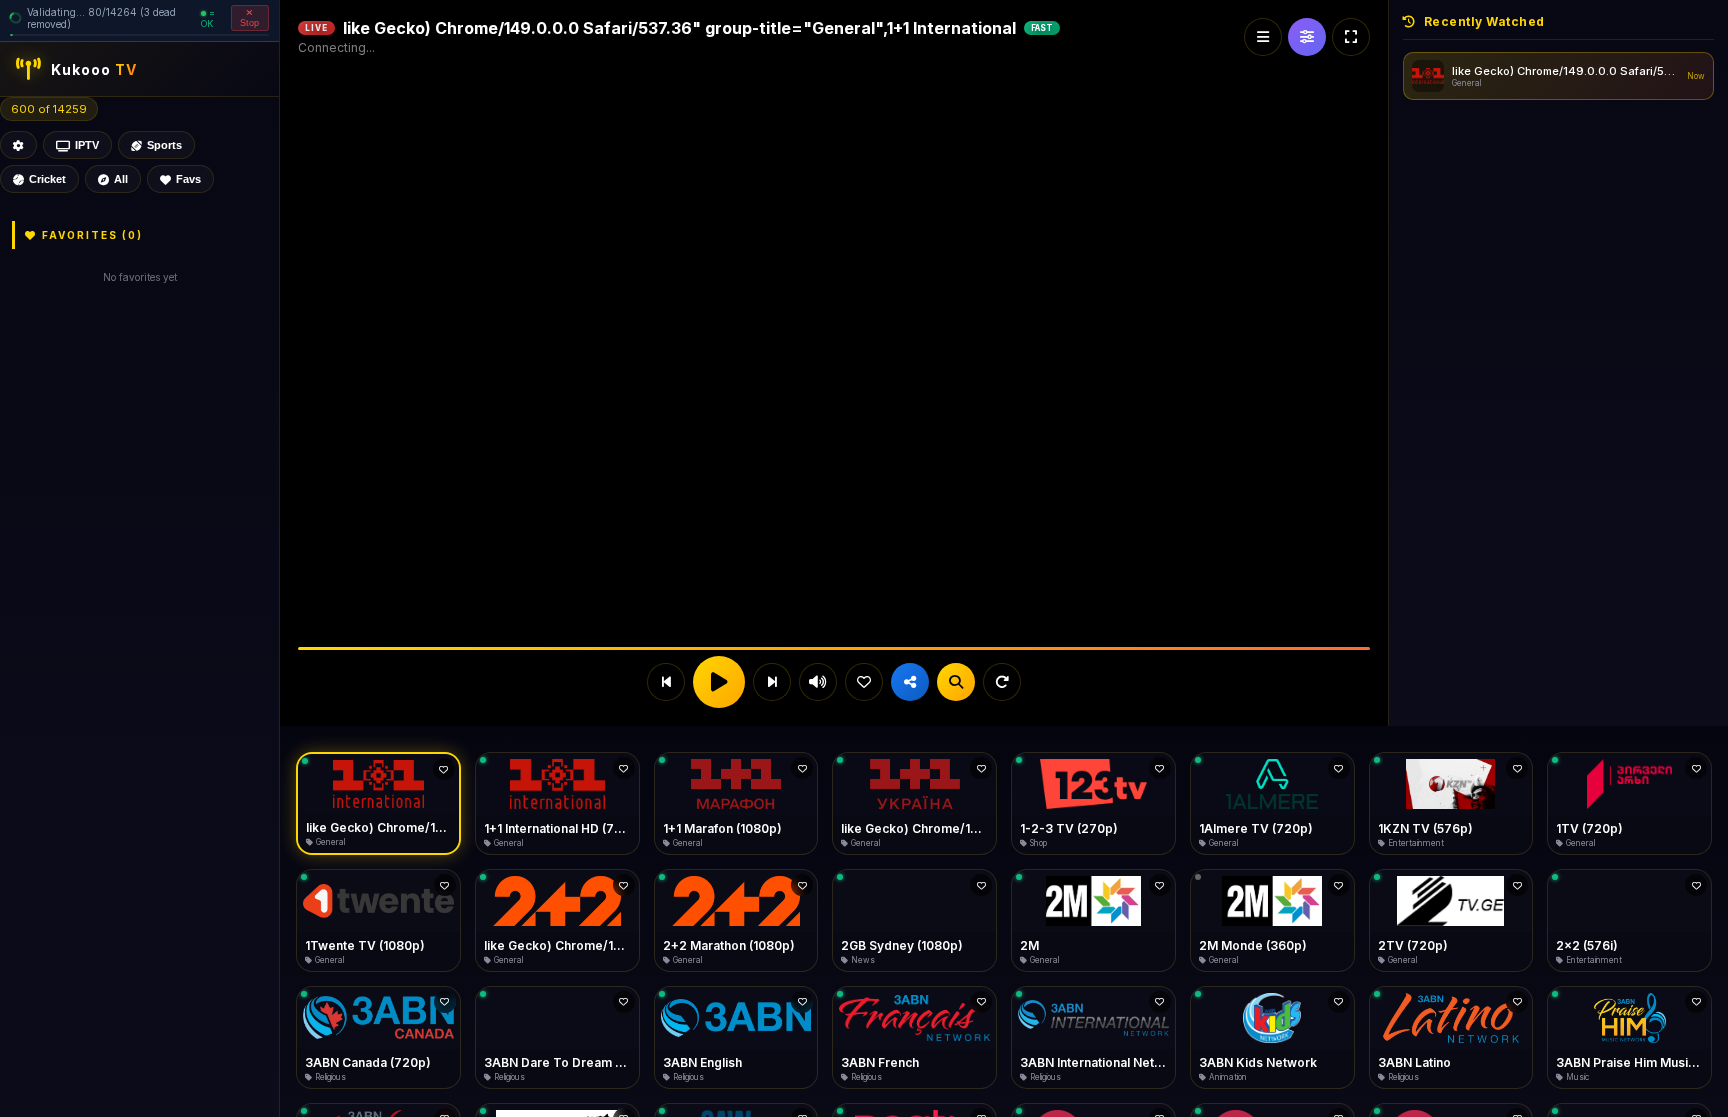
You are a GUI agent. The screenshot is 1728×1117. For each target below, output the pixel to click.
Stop (250, 23)
